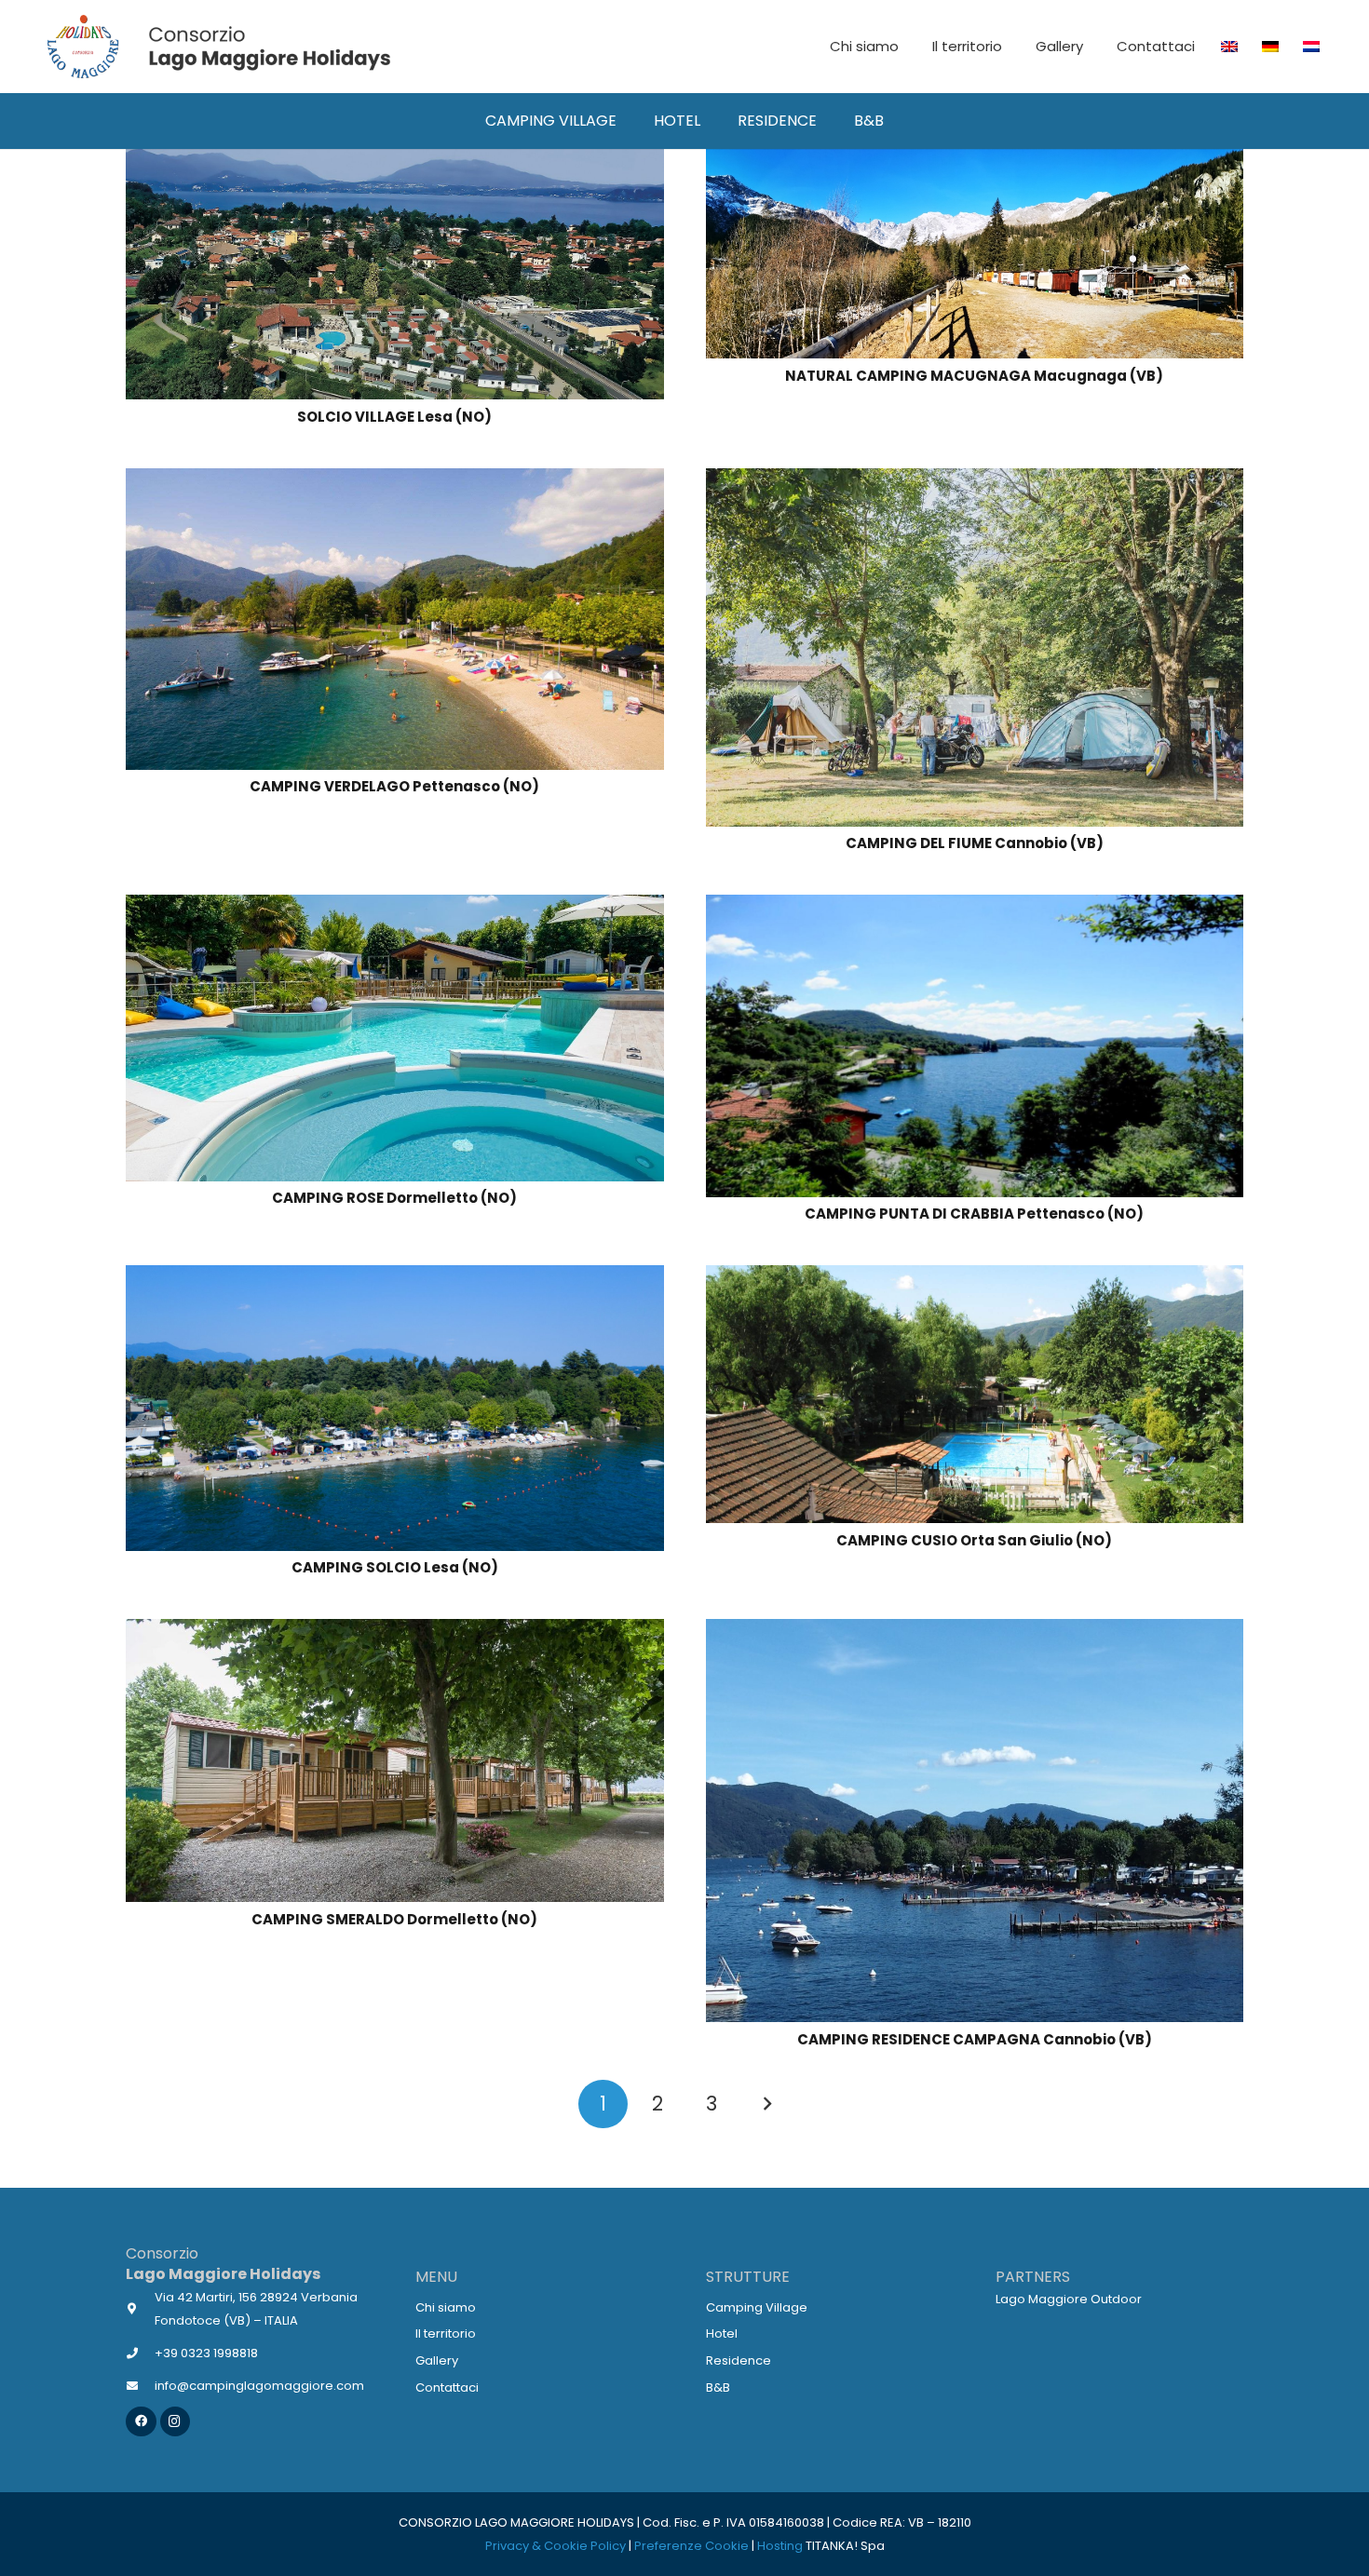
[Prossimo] (767, 2104)
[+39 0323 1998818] (140, 2353)
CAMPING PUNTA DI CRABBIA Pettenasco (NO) (974, 1214)
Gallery (437, 2360)
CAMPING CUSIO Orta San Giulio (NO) (974, 1540)
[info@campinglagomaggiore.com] (140, 2386)
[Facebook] (141, 2422)
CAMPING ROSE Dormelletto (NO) (394, 1198)
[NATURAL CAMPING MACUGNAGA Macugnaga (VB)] (975, 161)
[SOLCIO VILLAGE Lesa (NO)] (395, 161)
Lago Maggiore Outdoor (1069, 2299)
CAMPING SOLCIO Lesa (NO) (395, 1567)
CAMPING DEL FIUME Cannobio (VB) (975, 843)
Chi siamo (446, 2307)
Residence (739, 2360)
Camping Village (757, 2307)
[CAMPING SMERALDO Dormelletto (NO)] (395, 1631)
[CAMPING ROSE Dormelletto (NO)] (395, 906)
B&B (718, 2387)
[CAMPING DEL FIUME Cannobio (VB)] (975, 480)
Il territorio (446, 2333)
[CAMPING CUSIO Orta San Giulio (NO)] (975, 1277)
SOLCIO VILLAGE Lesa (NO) (394, 417)
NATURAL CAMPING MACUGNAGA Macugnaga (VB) (974, 376)
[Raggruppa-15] (217, 47)
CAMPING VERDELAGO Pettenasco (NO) (394, 786)
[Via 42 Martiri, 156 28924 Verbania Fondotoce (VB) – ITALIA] (140, 2308)
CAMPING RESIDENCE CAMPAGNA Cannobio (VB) (975, 2039)
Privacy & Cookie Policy (556, 2546)
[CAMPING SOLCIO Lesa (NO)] (395, 1277)
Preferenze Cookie (691, 2546)
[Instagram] (176, 2422)
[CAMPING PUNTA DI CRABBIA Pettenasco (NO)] (975, 906)
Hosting (780, 2546)
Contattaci (447, 2387)
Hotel (722, 2333)
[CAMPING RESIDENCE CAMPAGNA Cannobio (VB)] (975, 1631)
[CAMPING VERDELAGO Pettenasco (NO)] (395, 480)
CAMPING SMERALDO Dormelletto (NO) (394, 1919)
